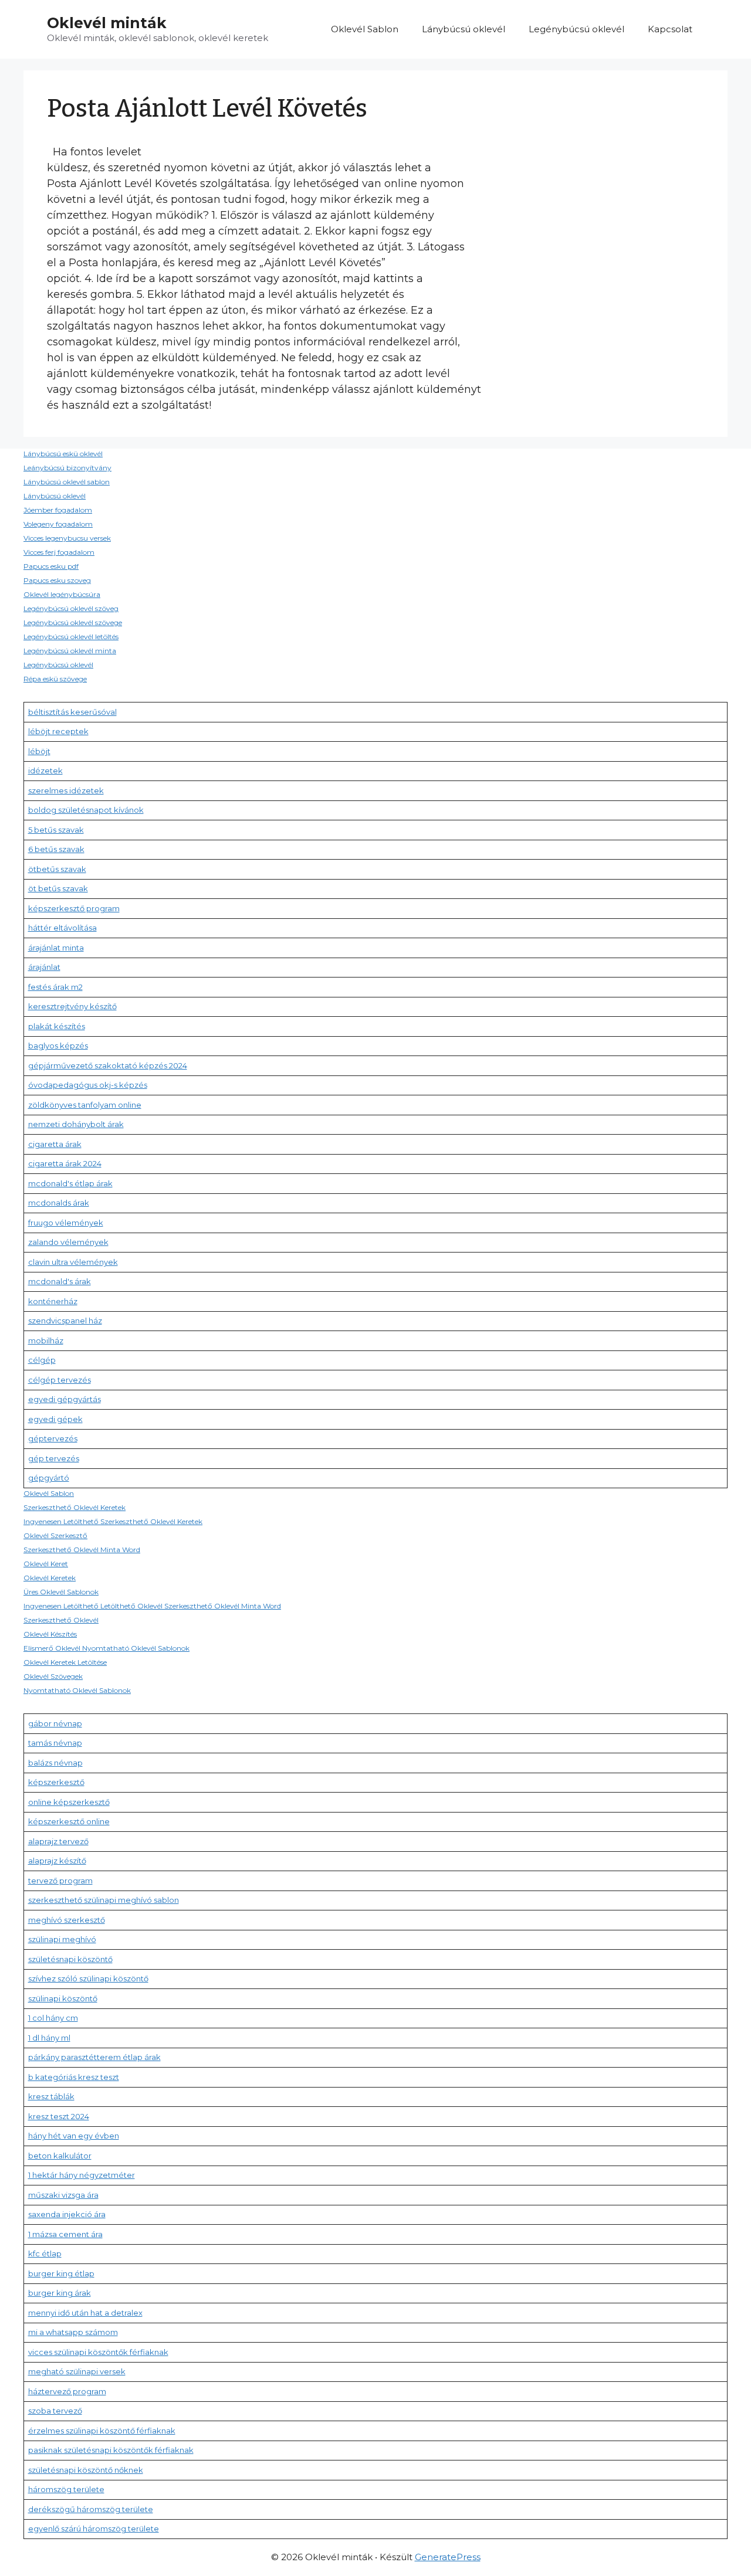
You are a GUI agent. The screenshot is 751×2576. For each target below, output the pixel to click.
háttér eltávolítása (62, 928)
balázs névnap (55, 1763)
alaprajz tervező (58, 1841)
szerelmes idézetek (66, 790)
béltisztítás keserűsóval (72, 712)
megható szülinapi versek (77, 2371)
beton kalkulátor (60, 2156)
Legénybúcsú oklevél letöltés (71, 637)
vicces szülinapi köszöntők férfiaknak (98, 2352)
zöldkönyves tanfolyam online (85, 1105)
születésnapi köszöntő (70, 1959)
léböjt (39, 751)
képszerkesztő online (69, 1821)
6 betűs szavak (56, 849)
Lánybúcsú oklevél (464, 29)
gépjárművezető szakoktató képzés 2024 (108, 1065)
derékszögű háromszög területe (91, 2509)
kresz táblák (51, 2096)
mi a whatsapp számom (73, 2332)
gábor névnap (55, 1723)
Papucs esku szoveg (57, 580)
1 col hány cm (53, 2018)
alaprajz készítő (57, 1861)
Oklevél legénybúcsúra (62, 594)
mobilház (46, 1340)
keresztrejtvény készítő (72, 1006)
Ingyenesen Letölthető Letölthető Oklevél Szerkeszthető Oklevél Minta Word (152, 1606)
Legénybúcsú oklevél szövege (73, 622)
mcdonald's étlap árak (70, 1183)
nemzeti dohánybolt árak (76, 1124)
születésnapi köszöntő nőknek (86, 2470)
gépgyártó (49, 1478)
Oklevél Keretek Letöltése (65, 1662)
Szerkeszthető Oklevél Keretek (75, 1507)
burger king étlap (61, 2273)
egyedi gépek (55, 1419)
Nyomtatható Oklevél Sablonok (77, 1690)
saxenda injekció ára (67, 2214)
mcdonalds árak (59, 1203)
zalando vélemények (68, 1242)
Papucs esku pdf (51, 566)
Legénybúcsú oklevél (576, 29)
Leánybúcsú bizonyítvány (67, 468)
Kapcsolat (670, 29)
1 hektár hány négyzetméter (82, 2175)
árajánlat (44, 967)
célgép (42, 1360)
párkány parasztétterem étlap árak (94, 2057)
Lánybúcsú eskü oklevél (63, 454)
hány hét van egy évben (74, 2136)
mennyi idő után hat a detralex (85, 2313)
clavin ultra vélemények (73, 1262)
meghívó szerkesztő (67, 1920)
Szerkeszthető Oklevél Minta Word (82, 1550)
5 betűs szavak (56, 830)
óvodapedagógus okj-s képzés (88, 1085)
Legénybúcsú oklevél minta (70, 651)
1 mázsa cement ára (65, 2234)
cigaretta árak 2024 (65, 1163)
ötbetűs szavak (57, 869)
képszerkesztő (56, 1782)
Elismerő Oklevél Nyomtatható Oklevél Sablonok (106, 1648)
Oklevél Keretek (50, 1578)
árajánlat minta (56, 948)
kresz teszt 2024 (59, 2116)
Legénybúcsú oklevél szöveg (71, 608)
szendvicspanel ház (65, 1321)
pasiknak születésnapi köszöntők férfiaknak (111, 2450)
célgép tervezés (60, 1380)
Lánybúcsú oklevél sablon (67, 482)
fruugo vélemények (66, 1223)
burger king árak (60, 2293)
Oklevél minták (107, 23)
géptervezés (53, 1438)
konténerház (53, 1301)
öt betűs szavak (58, 888)
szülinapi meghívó (62, 1939)
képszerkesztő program (74, 908)
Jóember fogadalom (58, 510)
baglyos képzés (58, 1046)
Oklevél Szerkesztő (55, 1535)
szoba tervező (55, 2411)
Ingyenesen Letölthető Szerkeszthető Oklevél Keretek (113, 1521)
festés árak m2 (55, 987)
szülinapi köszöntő (63, 1998)
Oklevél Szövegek (53, 1676)
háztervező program (67, 2391)
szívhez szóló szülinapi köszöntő (88, 1978)
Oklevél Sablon (365, 29)
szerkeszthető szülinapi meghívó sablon (104, 1900)
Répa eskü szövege (55, 679)
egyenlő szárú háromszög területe (94, 2529)
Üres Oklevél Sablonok (61, 1592)
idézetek (45, 771)
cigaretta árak (55, 1144)
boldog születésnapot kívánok (86, 810)
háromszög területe (66, 2489)
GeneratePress (448, 2557)
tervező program (60, 1881)
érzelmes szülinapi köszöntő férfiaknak (102, 2431)
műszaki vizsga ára (63, 2195)
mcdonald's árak (60, 1281)
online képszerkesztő (69, 1802)
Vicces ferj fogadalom (59, 552)
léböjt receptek (58, 731)
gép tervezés (54, 1458)
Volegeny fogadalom (58, 524)
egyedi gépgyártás (65, 1399)
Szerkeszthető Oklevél (61, 1620)
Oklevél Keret (46, 1564)
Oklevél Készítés (50, 1634)
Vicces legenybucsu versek (67, 538)
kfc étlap (45, 2253)
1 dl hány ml (49, 2038)
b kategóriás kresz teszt (74, 2077)
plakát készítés (57, 1026)
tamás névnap (55, 1743)
